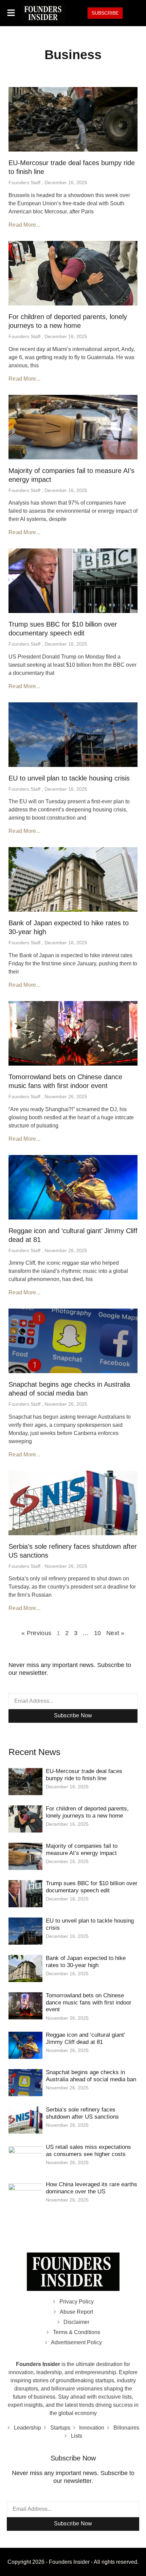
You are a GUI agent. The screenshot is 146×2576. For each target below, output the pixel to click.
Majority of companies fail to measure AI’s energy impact (82, 1849)
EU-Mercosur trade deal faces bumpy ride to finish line (84, 1775)
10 (98, 1633)
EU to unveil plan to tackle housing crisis (69, 778)
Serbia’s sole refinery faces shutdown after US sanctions (82, 2113)
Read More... (25, 225)
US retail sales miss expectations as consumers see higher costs (88, 2150)
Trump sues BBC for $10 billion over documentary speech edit (92, 1887)
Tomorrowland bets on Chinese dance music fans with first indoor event (89, 2002)
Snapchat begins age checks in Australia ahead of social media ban (91, 2076)
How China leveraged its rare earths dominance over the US (92, 2188)
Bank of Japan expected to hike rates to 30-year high (86, 1961)
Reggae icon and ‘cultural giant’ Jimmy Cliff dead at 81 (85, 2038)
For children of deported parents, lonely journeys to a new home (87, 1812)
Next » (115, 1633)
